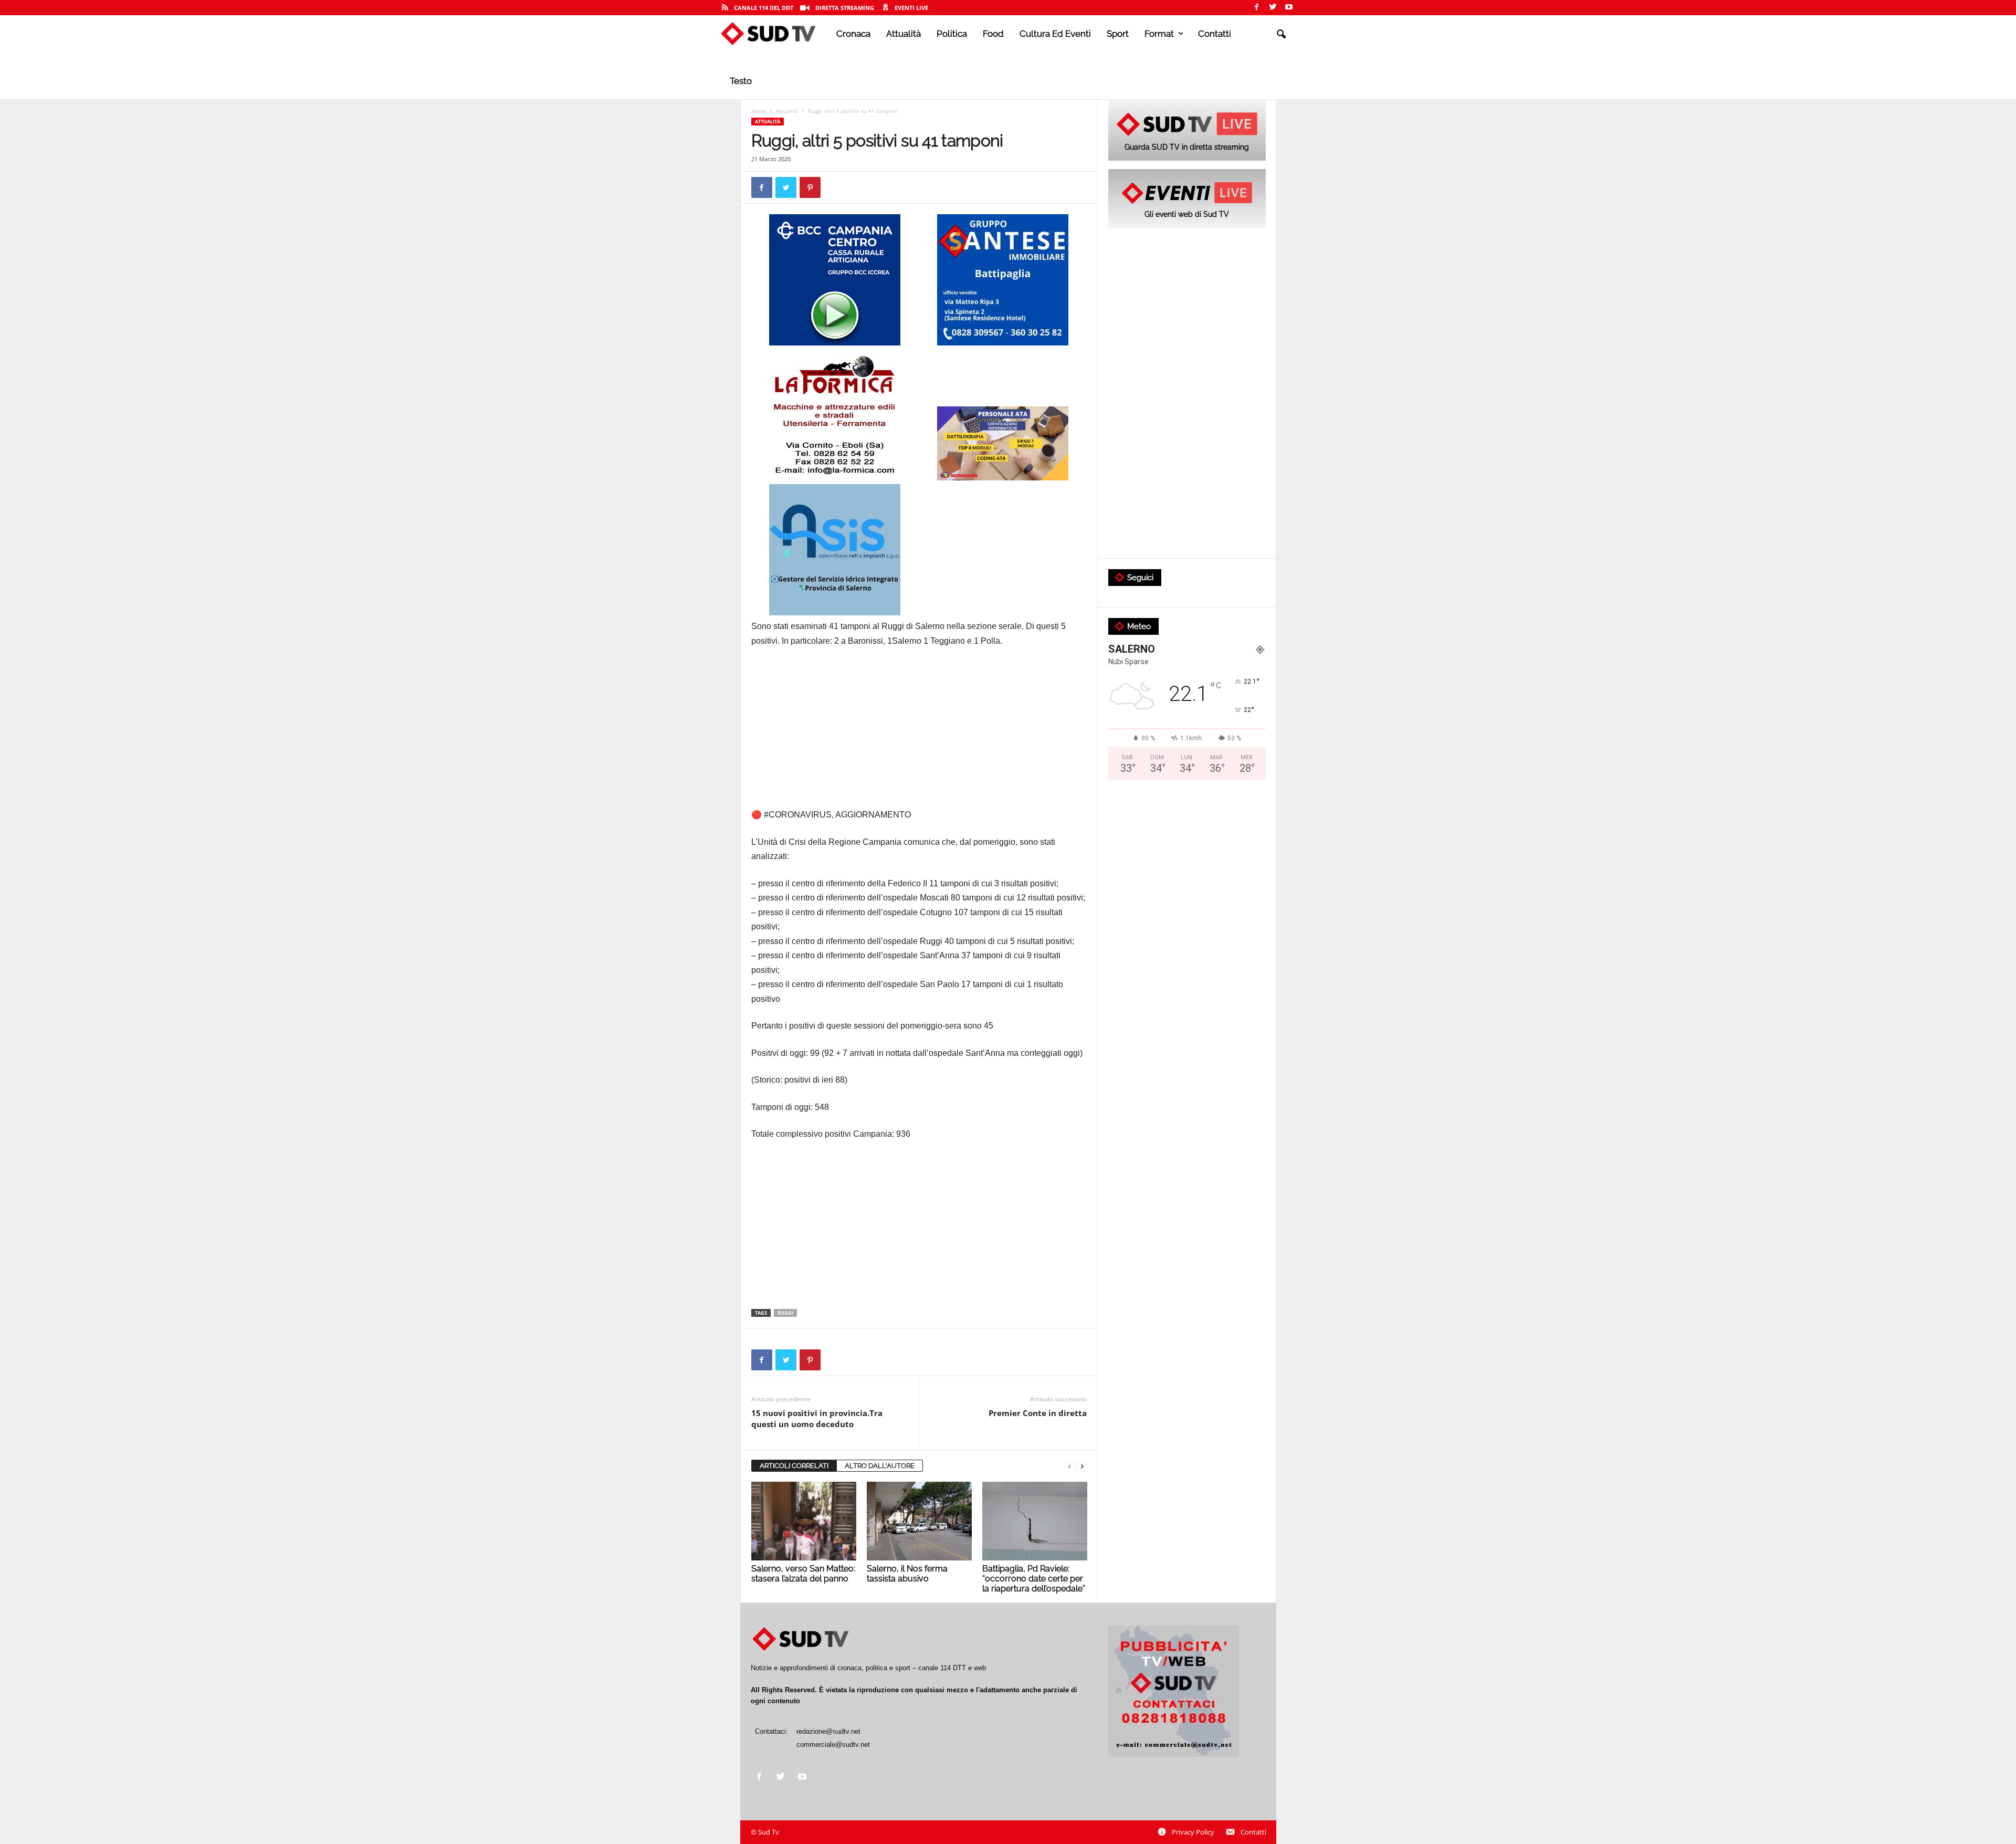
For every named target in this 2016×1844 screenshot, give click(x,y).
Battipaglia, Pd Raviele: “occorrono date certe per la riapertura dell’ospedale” (1034, 1579)
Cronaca (853, 34)
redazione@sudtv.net (828, 1731)
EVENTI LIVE (911, 8)
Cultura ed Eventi (1055, 34)
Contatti (1215, 34)
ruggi (785, 1313)
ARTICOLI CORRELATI (794, 1466)
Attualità (904, 34)
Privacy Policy (1193, 1832)
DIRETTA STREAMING (845, 8)
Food (993, 34)
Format (1159, 34)
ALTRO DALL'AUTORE (880, 1466)
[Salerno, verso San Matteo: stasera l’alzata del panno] (804, 1521)
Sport (1118, 34)
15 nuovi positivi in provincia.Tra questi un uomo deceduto (817, 1418)
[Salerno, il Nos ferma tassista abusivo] (919, 1521)
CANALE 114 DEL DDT (764, 8)
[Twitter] (1273, 8)
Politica (952, 34)
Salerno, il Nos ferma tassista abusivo (907, 1574)
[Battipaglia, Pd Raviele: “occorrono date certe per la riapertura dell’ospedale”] (1035, 1521)
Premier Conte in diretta (1038, 1413)
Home (759, 111)
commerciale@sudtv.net (833, 1745)
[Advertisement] (919, 734)
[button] (1281, 35)
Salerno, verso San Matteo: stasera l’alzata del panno (803, 1574)
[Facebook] (1256, 8)
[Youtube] (1289, 8)
